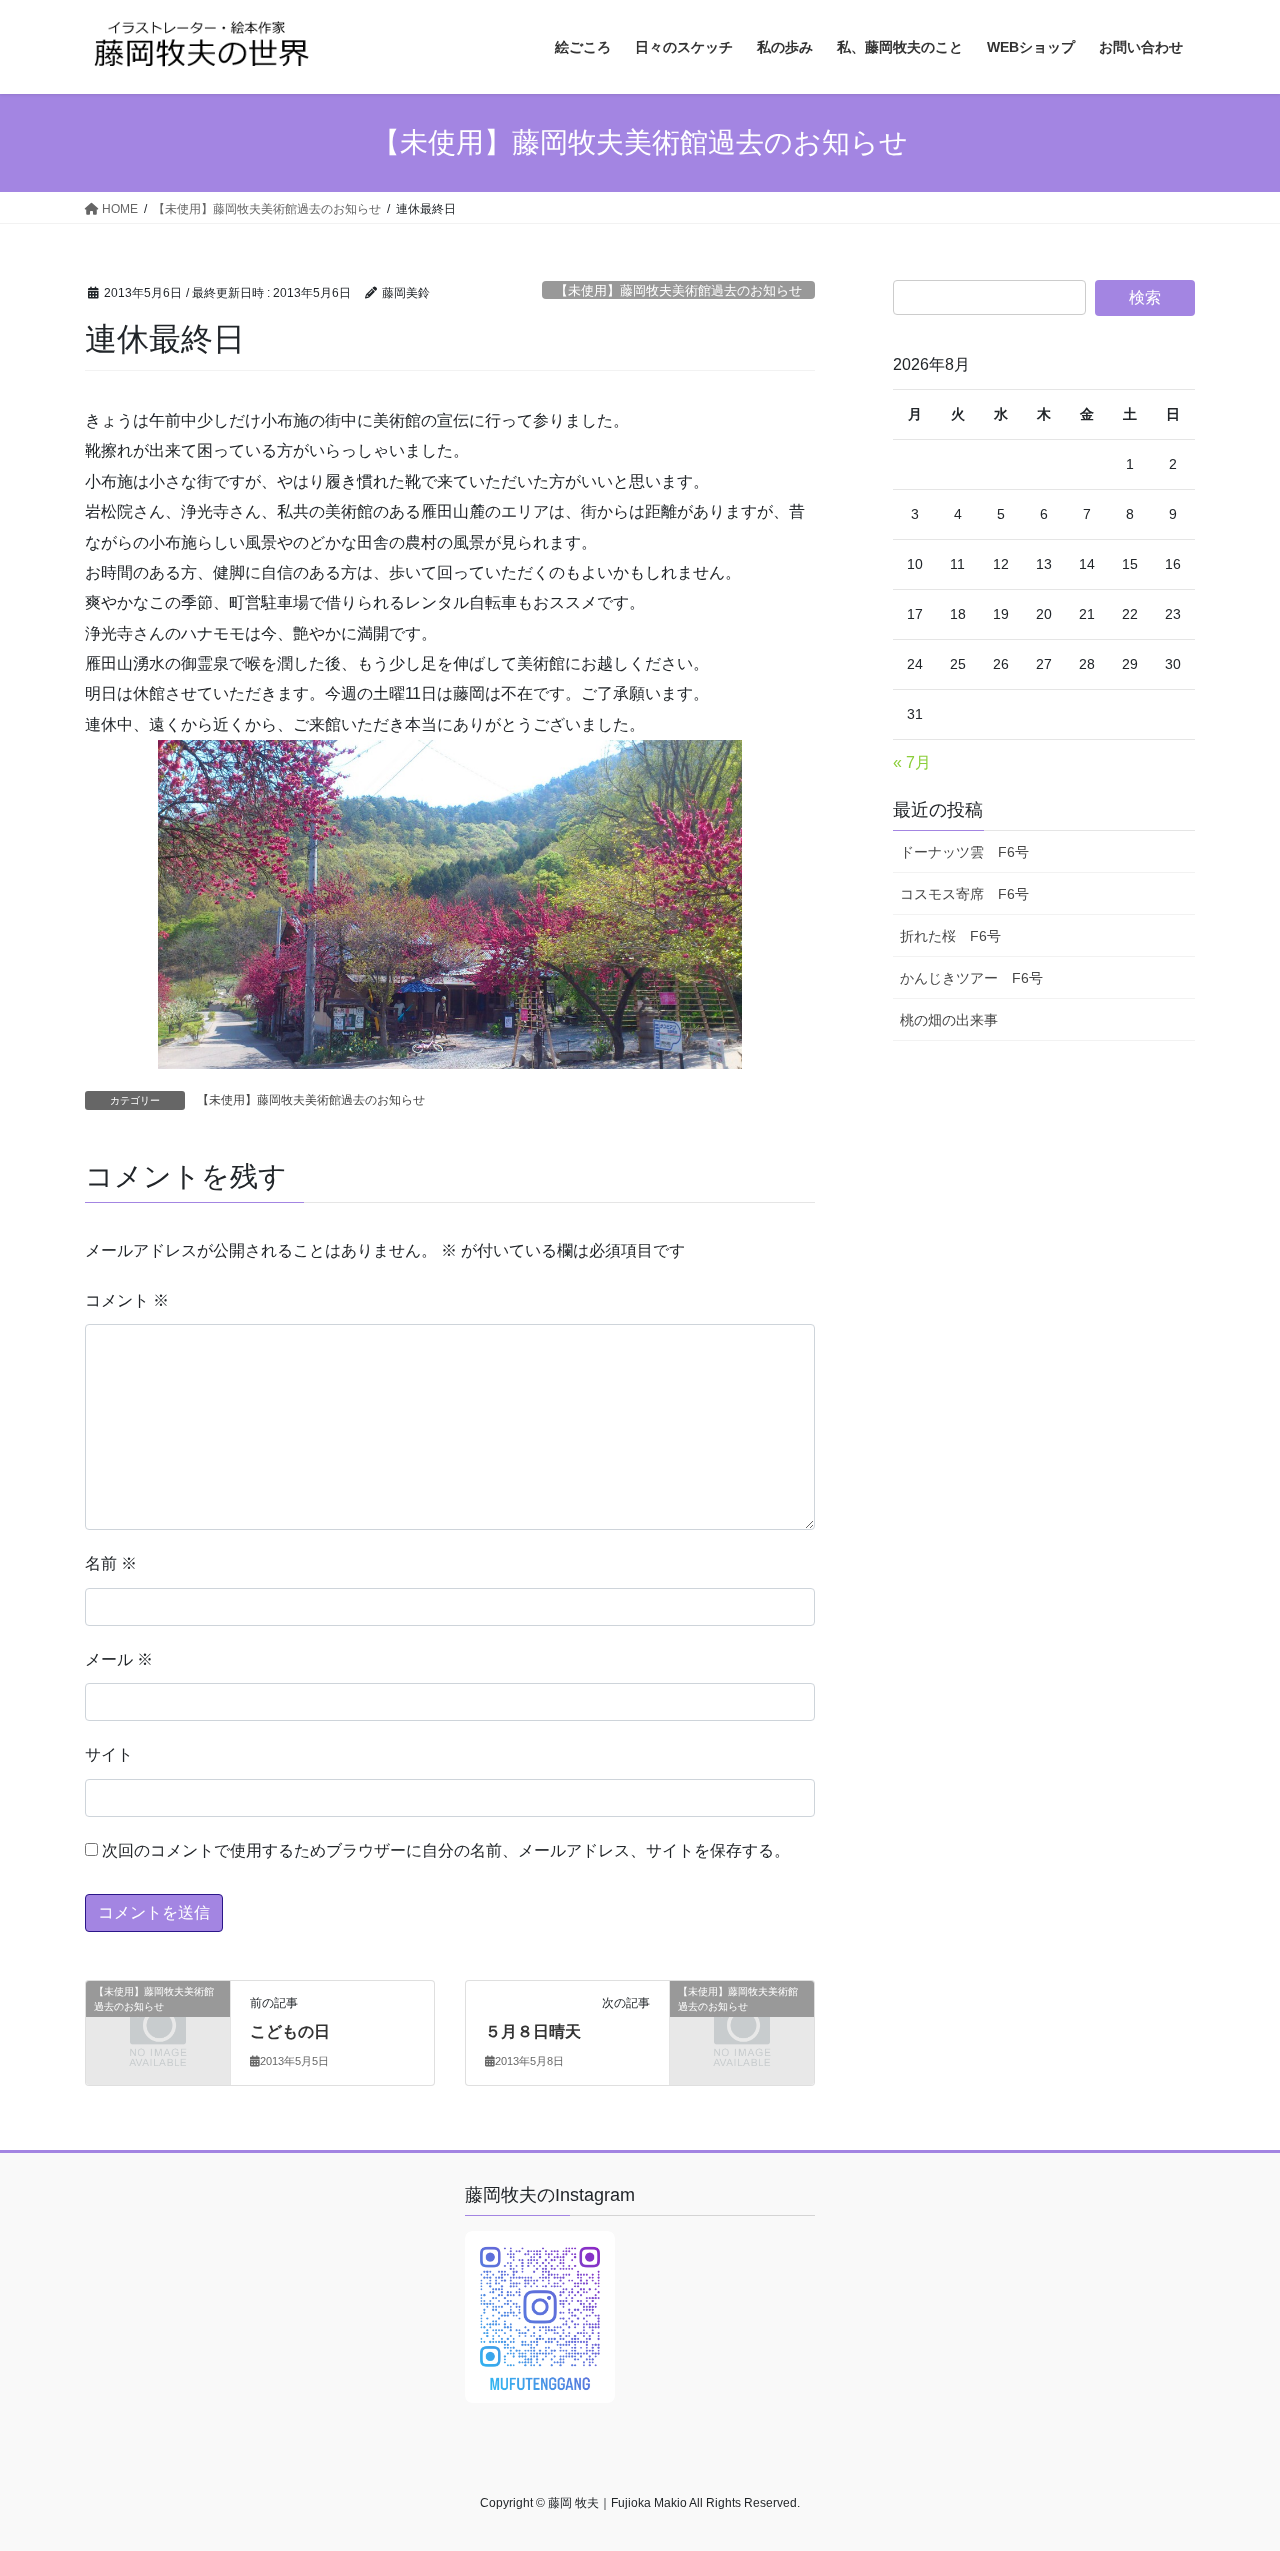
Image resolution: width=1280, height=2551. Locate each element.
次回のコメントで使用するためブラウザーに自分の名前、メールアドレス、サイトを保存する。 (446, 1850)
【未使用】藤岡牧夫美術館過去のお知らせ (678, 290)
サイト (109, 1754)
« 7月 (912, 762)
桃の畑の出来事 (949, 1020)
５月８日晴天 (533, 2031)
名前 (111, 1563)
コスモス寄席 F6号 (964, 894)
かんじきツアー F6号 (971, 978)
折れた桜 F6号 (950, 936)
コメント (127, 1300)
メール (119, 1659)
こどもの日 (290, 2031)
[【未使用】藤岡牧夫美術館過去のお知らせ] (158, 2023)
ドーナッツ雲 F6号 (964, 852)
